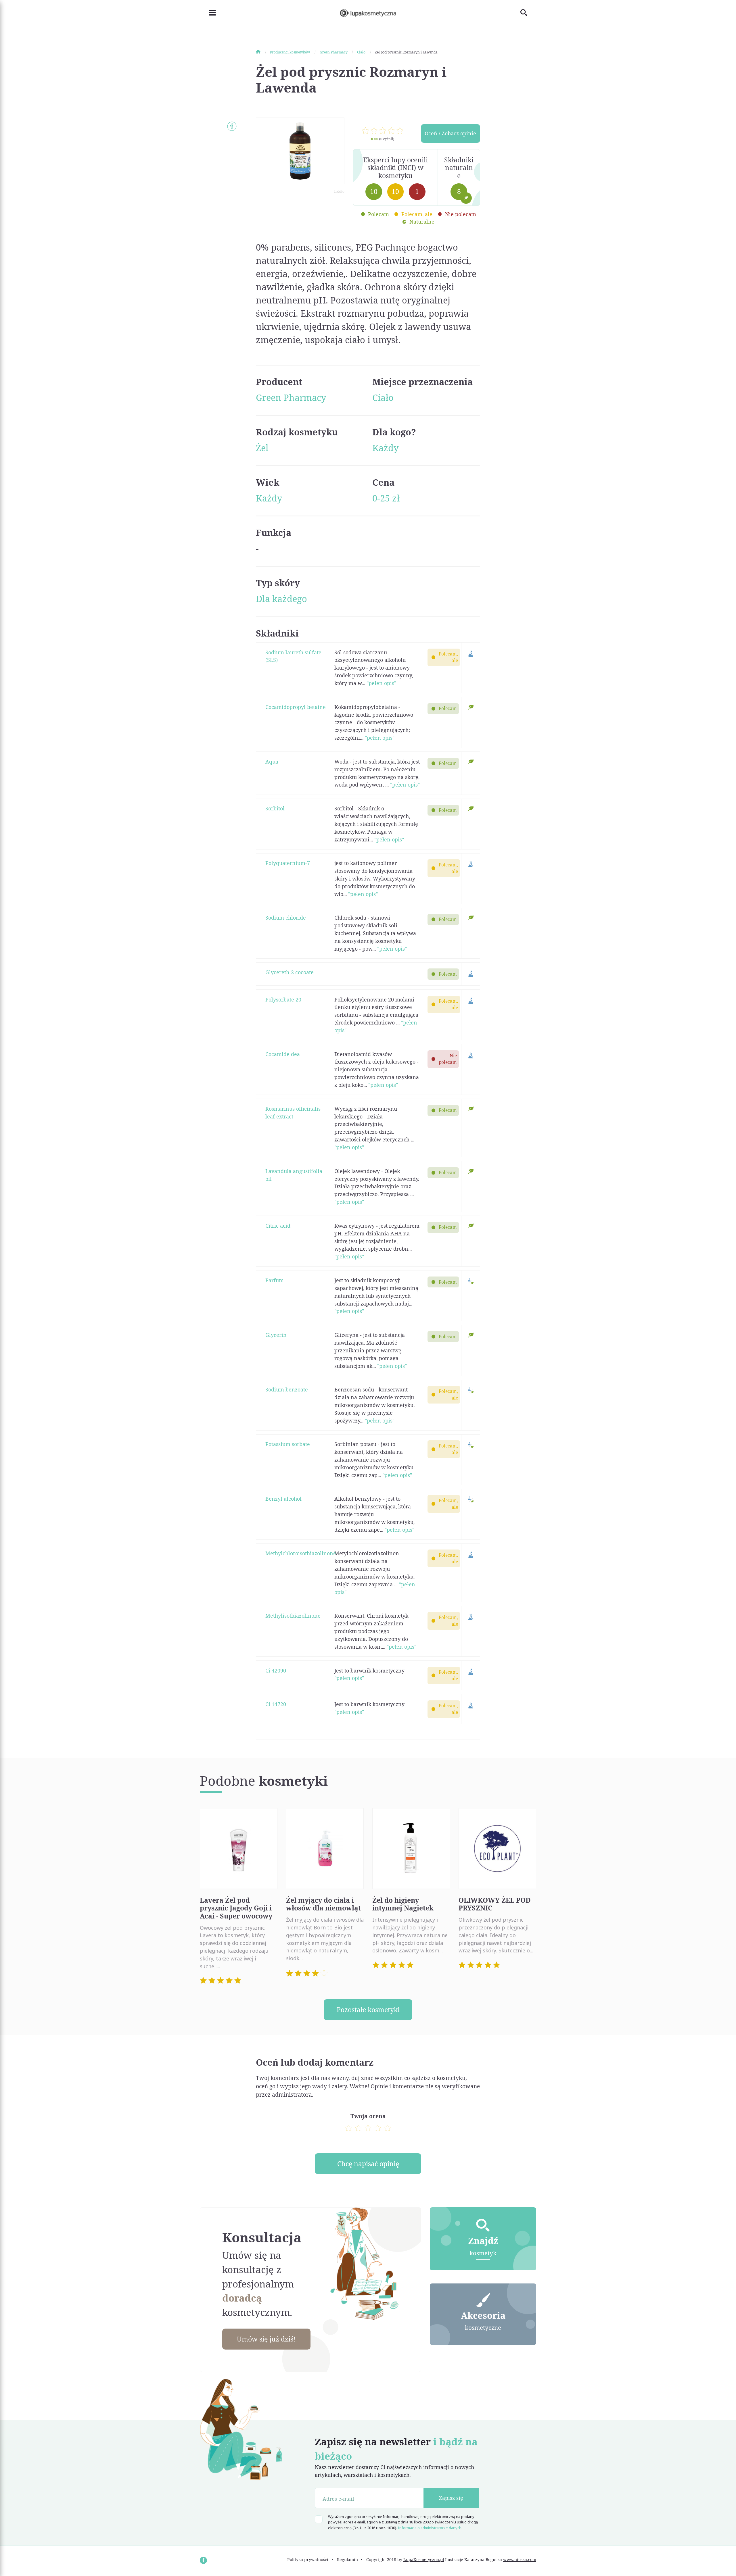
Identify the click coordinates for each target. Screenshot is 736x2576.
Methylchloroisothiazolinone (301, 1553)
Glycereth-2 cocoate (290, 972)
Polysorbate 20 (283, 999)
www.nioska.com (520, 2559)
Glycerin (276, 1335)
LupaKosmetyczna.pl (424, 2559)
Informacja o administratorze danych (430, 2528)
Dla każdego (281, 599)
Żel (262, 448)
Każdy (385, 448)
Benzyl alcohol (283, 1499)
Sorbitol (275, 808)
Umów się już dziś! (266, 2339)
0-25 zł (386, 498)
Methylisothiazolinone (293, 1616)
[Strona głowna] (262, 52)
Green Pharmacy (291, 397)
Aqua (272, 762)
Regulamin (347, 2559)
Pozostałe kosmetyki (368, 2010)
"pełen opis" (381, 683)
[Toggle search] (528, 12)
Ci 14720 (276, 1704)
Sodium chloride (286, 918)
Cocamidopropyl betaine (296, 707)
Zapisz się (451, 2498)
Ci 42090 (276, 1670)
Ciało (383, 397)
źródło (339, 192)
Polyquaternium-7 (288, 863)
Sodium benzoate (287, 1389)
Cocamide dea (283, 1054)
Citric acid (278, 1226)
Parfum (275, 1280)
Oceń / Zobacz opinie (450, 133)
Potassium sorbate (288, 1444)
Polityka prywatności (308, 2559)
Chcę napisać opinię (368, 2164)
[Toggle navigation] (208, 12)
